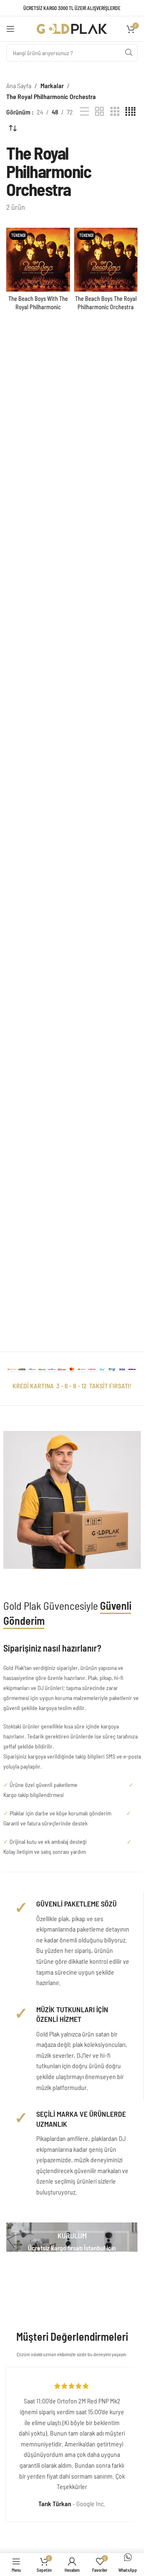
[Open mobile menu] (10, 29)
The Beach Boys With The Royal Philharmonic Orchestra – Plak (38, 307)
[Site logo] (72, 28)
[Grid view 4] (130, 112)
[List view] (85, 112)
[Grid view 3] (115, 112)
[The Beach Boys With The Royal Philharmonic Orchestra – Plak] (38, 260)
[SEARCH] (129, 53)
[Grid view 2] (100, 112)
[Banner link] (72, 2237)
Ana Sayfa (19, 85)
